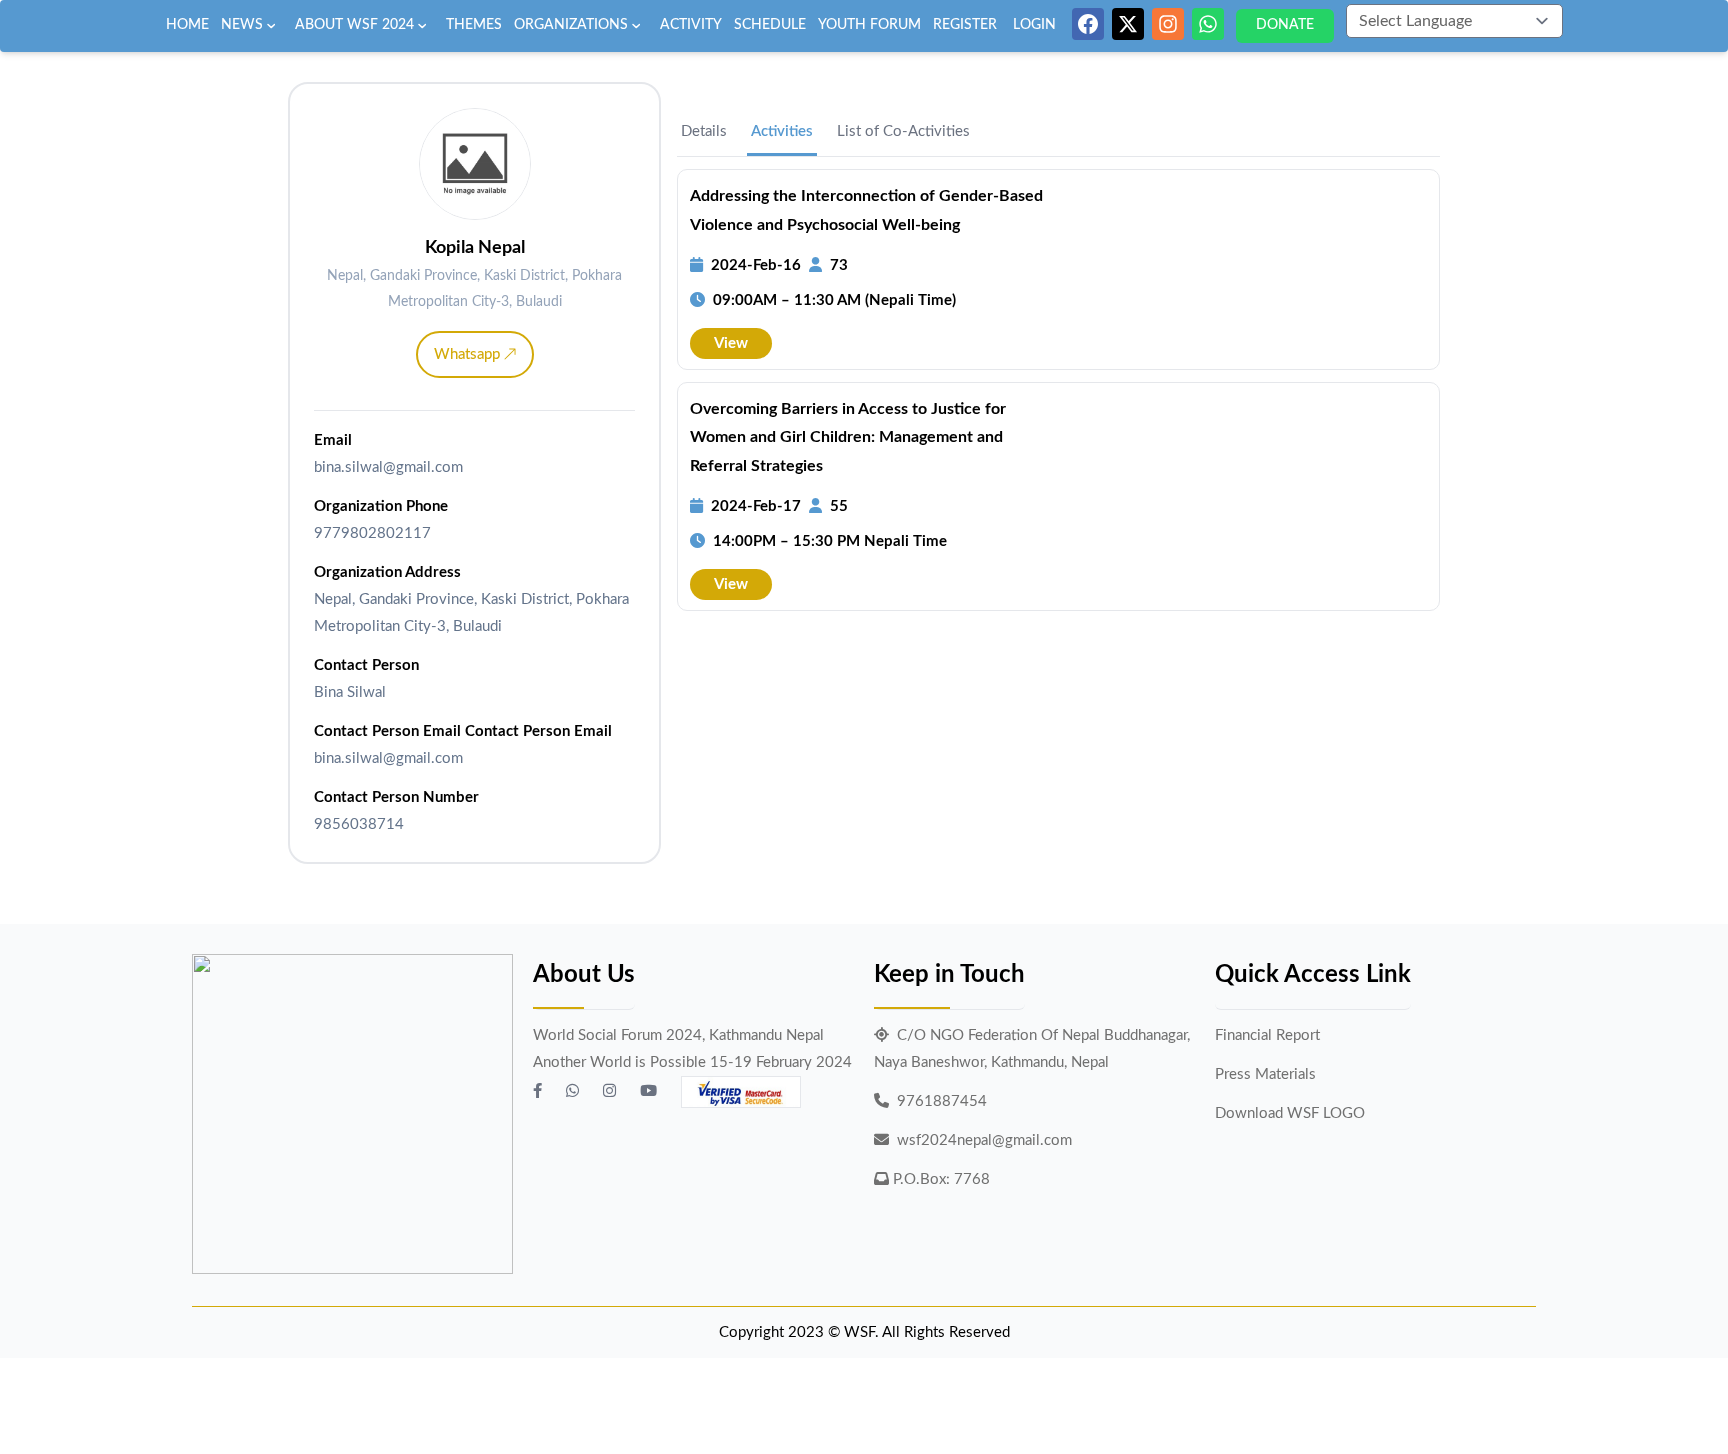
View (731, 343)
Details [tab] (704, 131)
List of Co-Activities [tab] (903, 131)
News (242, 25)
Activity (691, 25)
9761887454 (942, 1101)
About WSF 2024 (354, 25)
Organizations (571, 25)
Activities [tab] (782, 131)
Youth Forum (869, 25)
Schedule (770, 25)
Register (965, 25)
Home (187, 25)
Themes (474, 25)
